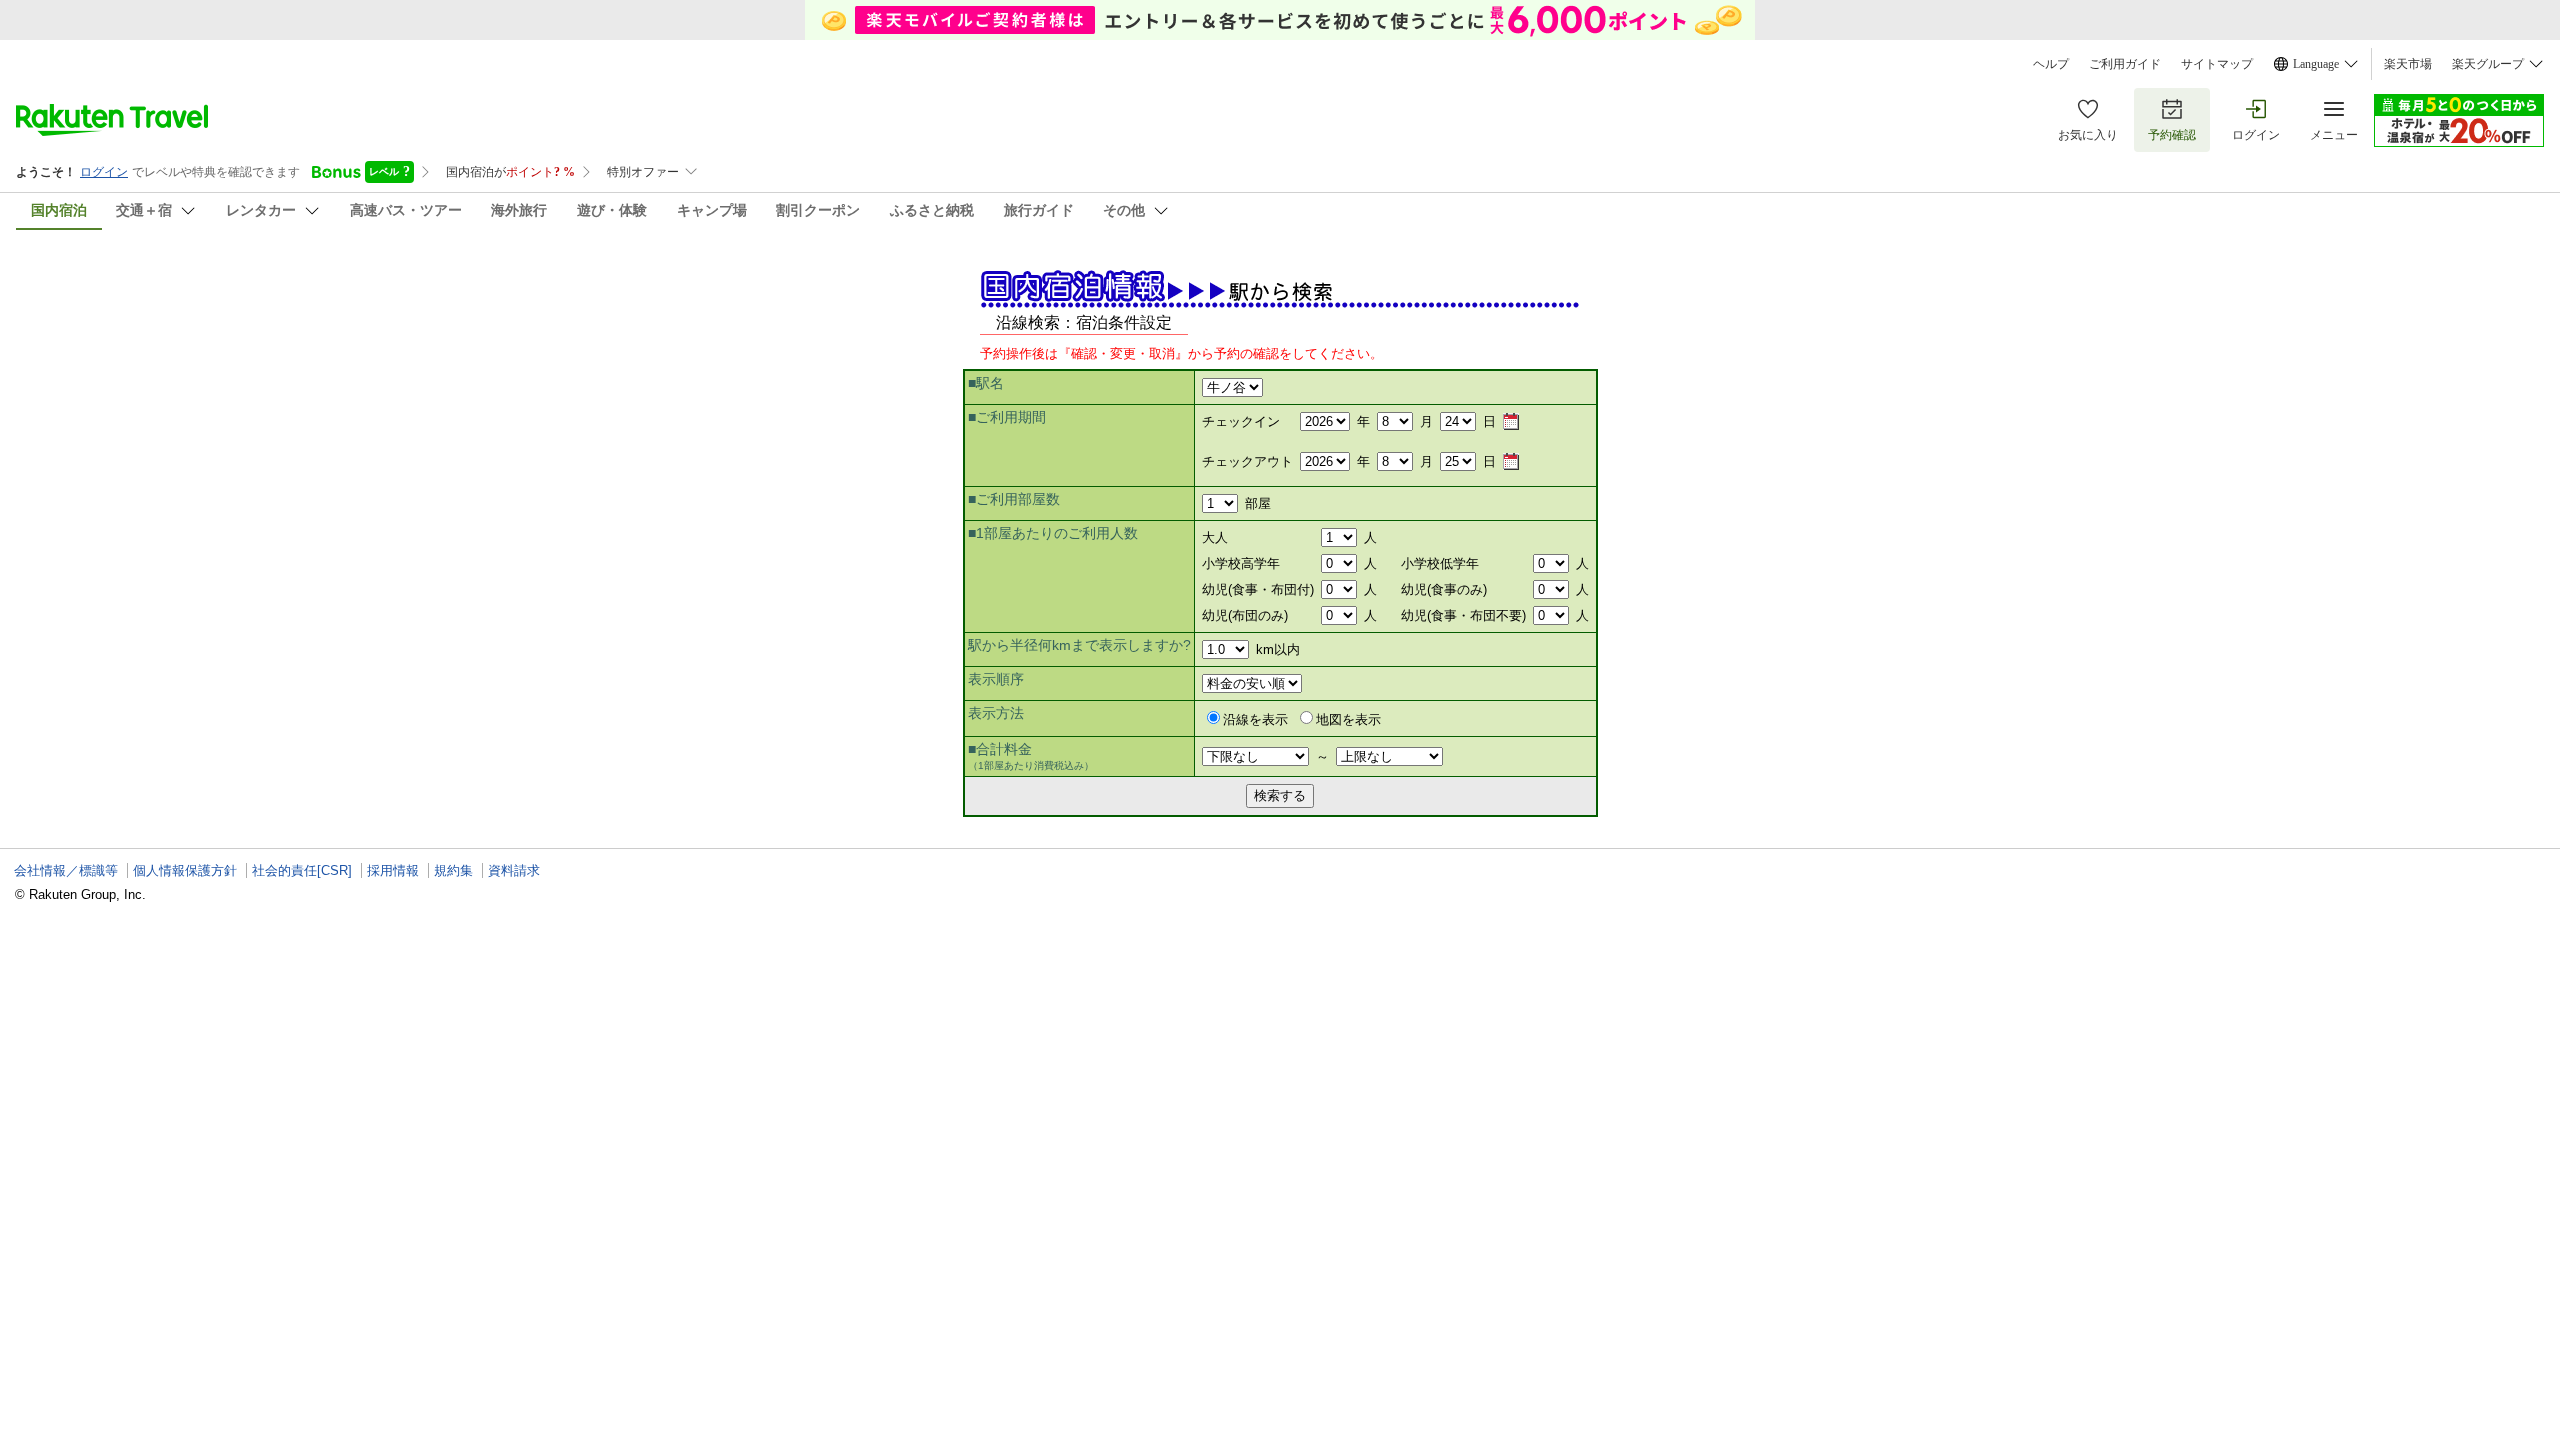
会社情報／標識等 (66, 870)
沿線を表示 (1255, 719)
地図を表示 (1348, 719)
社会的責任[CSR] (302, 870)
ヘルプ (2051, 64)
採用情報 (393, 870)
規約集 (453, 870)
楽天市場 (2408, 64)
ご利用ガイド (2125, 64)
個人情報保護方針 (185, 870)
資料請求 (514, 870)
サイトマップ (2217, 64)
